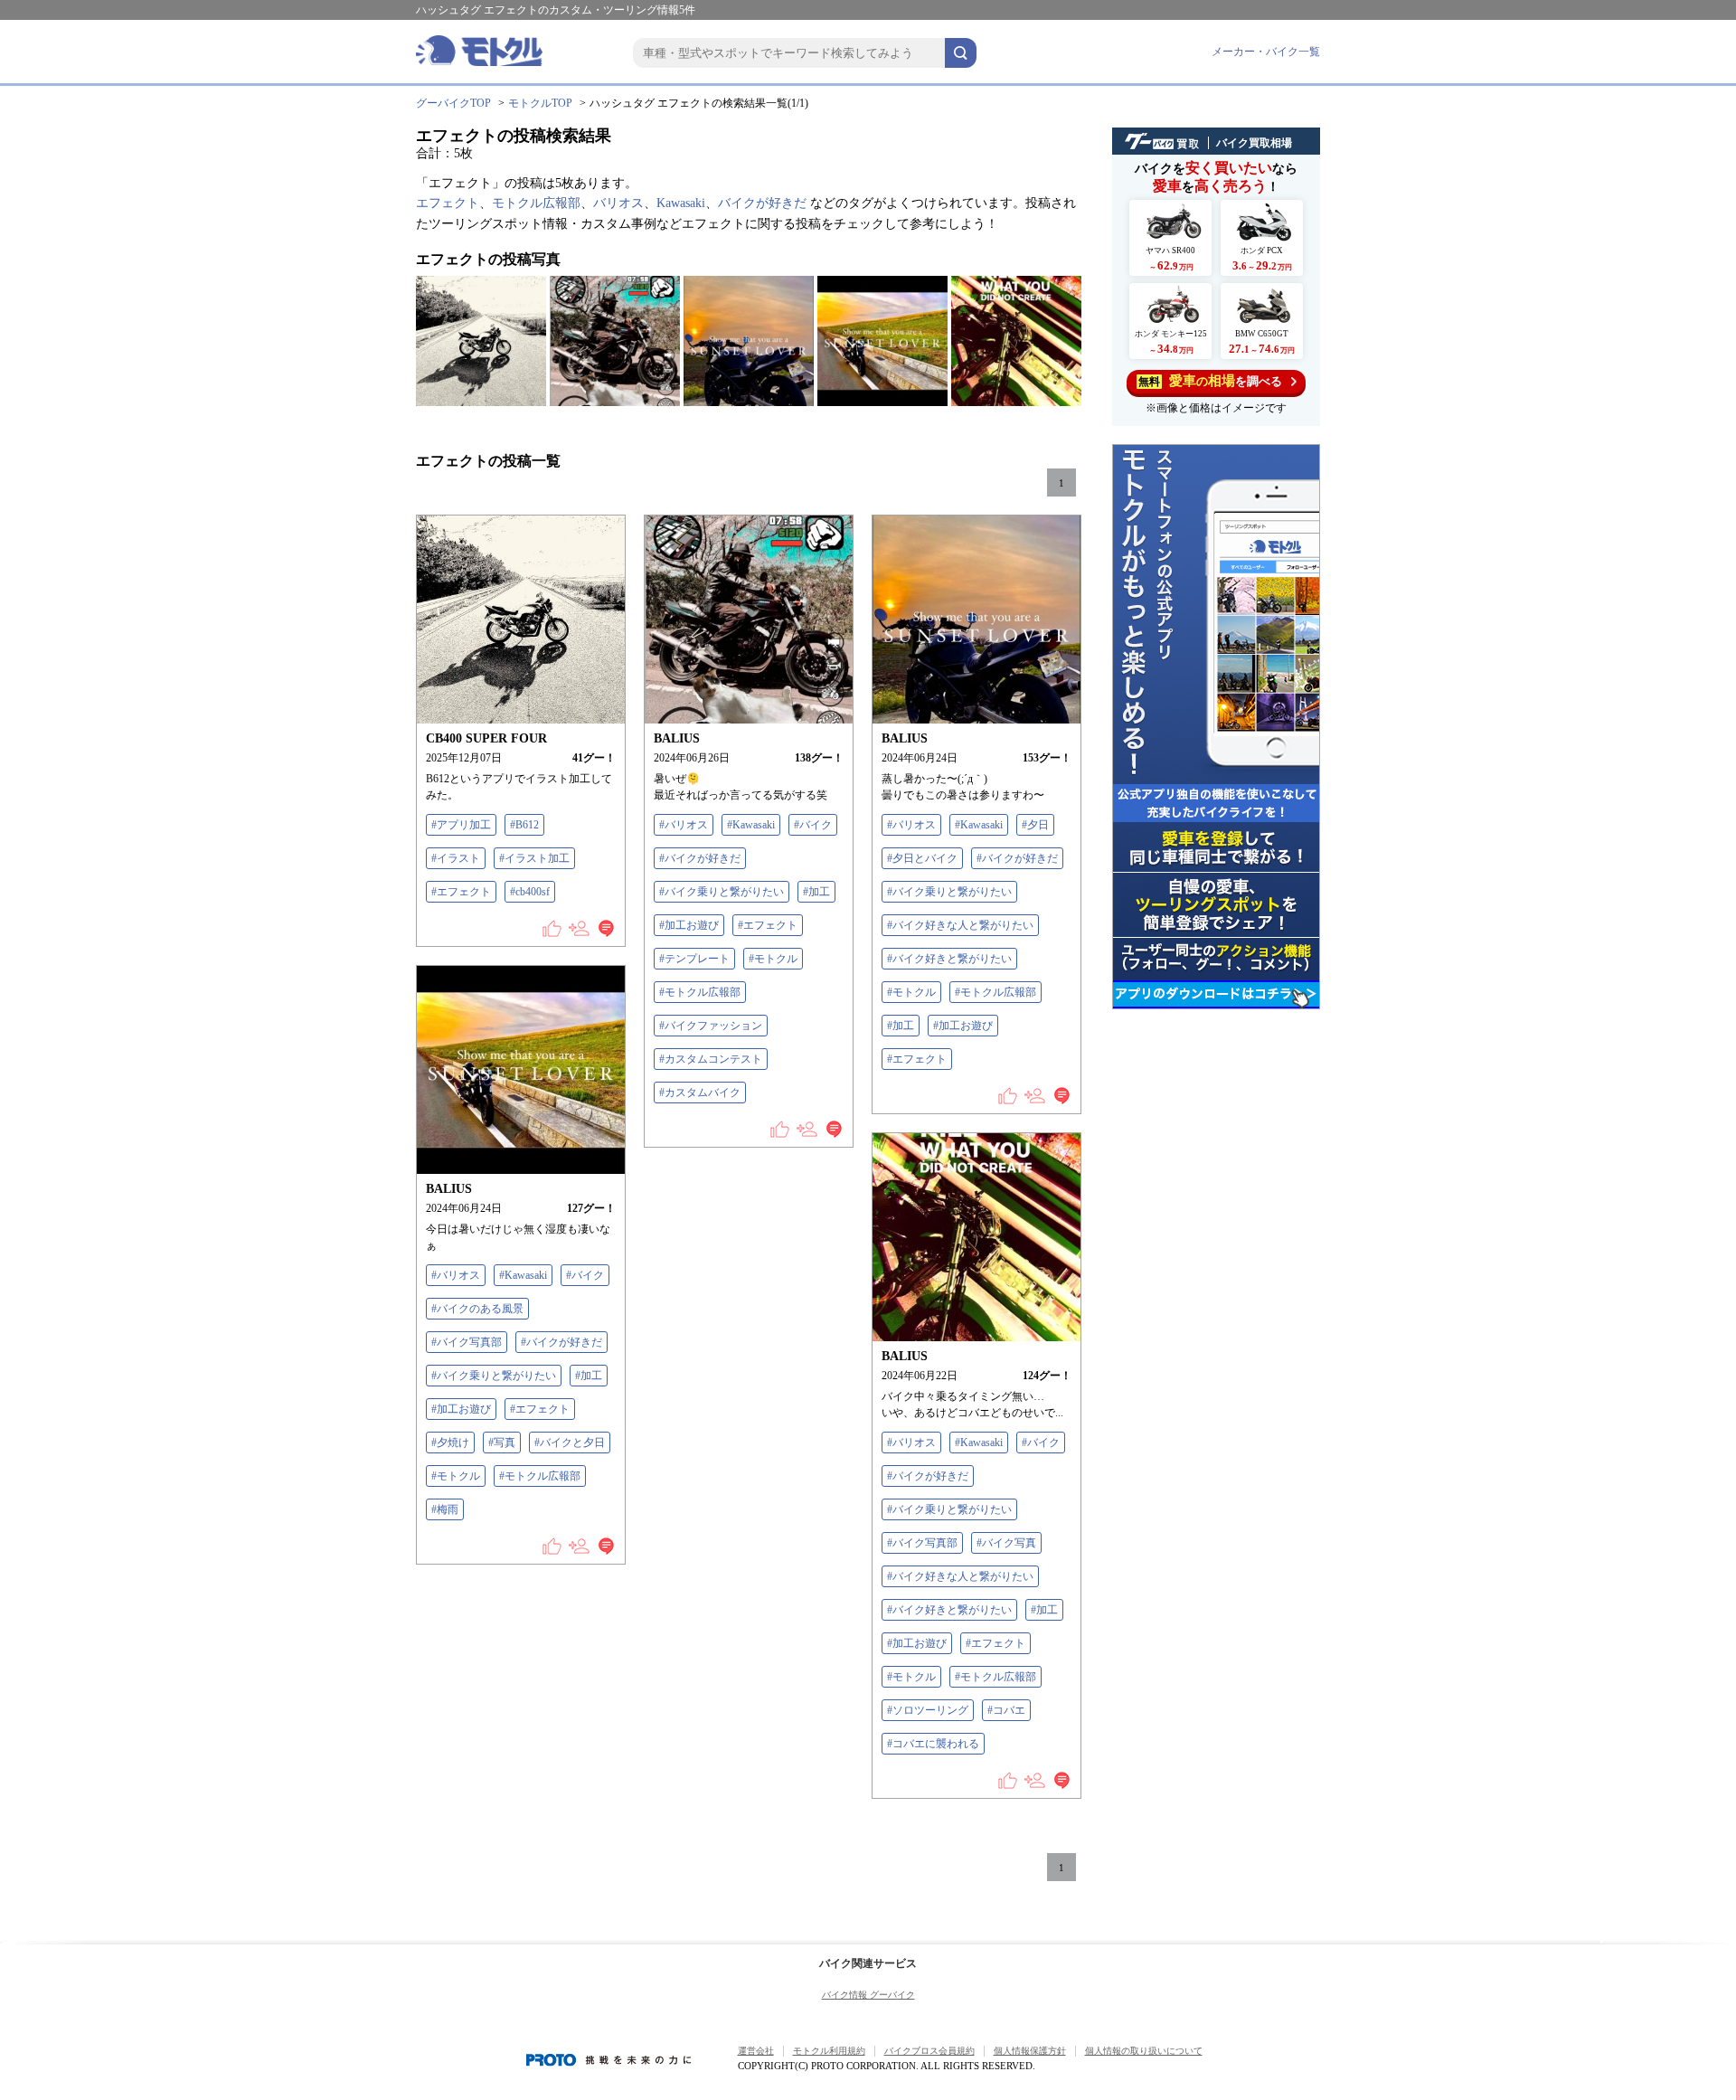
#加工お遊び (689, 925)
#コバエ (1006, 1710)
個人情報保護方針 (1030, 2051)
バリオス (618, 203)
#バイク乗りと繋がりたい (722, 892)
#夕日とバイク (922, 858)
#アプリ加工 (461, 825)
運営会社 (756, 2051)
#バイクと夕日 (570, 1443)
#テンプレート (694, 959)
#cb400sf (530, 892)
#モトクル (773, 959)
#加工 (816, 892)
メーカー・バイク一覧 (1266, 52)
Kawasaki (681, 203)
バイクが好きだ (762, 203)
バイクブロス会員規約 (929, 2051)
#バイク (813, 825)
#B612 (524, 825)
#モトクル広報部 (700, 992)
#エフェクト (461, 892)
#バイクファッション (711, 1026)
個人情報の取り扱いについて (1144, 2051)
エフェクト (448, 203)
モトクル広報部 (536, 203)
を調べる (1210, 381)
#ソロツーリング (928, 1710)
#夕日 (1035, 825)
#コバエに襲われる (933, 1744)
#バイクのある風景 (477, 1309)
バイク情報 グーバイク (868, 1995)
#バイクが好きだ (700, 858)
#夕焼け (450, 1443)
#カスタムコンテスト (711, 1059)
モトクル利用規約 (829, 2051)
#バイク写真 (1006, 1543)
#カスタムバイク (700, 1093)
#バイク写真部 (467, 1342)
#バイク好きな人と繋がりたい (960, 925)
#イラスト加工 (534, 858)
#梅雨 (445, 1509)
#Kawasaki (751, 825)
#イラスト (456, 858)
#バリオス (684, 825)
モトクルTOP (540, 103)
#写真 (502, 1443)
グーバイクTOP (453, 103)
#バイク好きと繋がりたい (949, 959)
